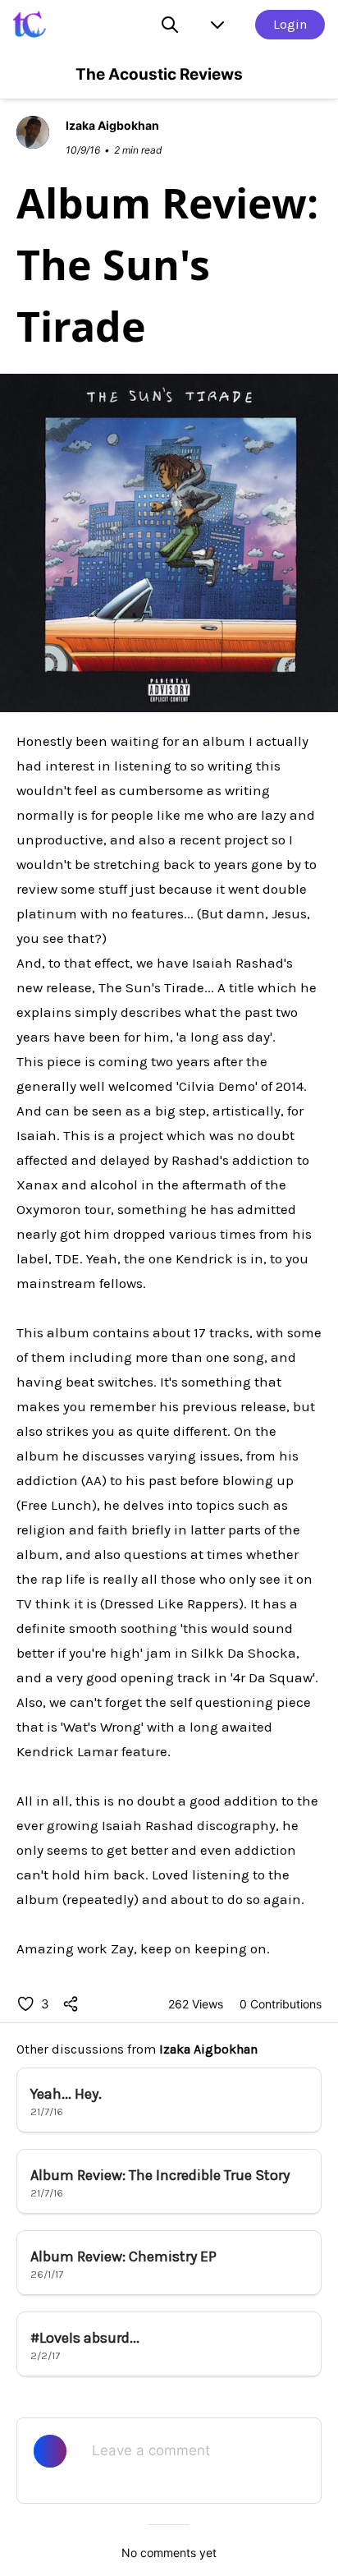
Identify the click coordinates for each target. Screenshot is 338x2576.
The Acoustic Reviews (159, 74)
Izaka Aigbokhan (208, 2049)
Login (290, 24)
